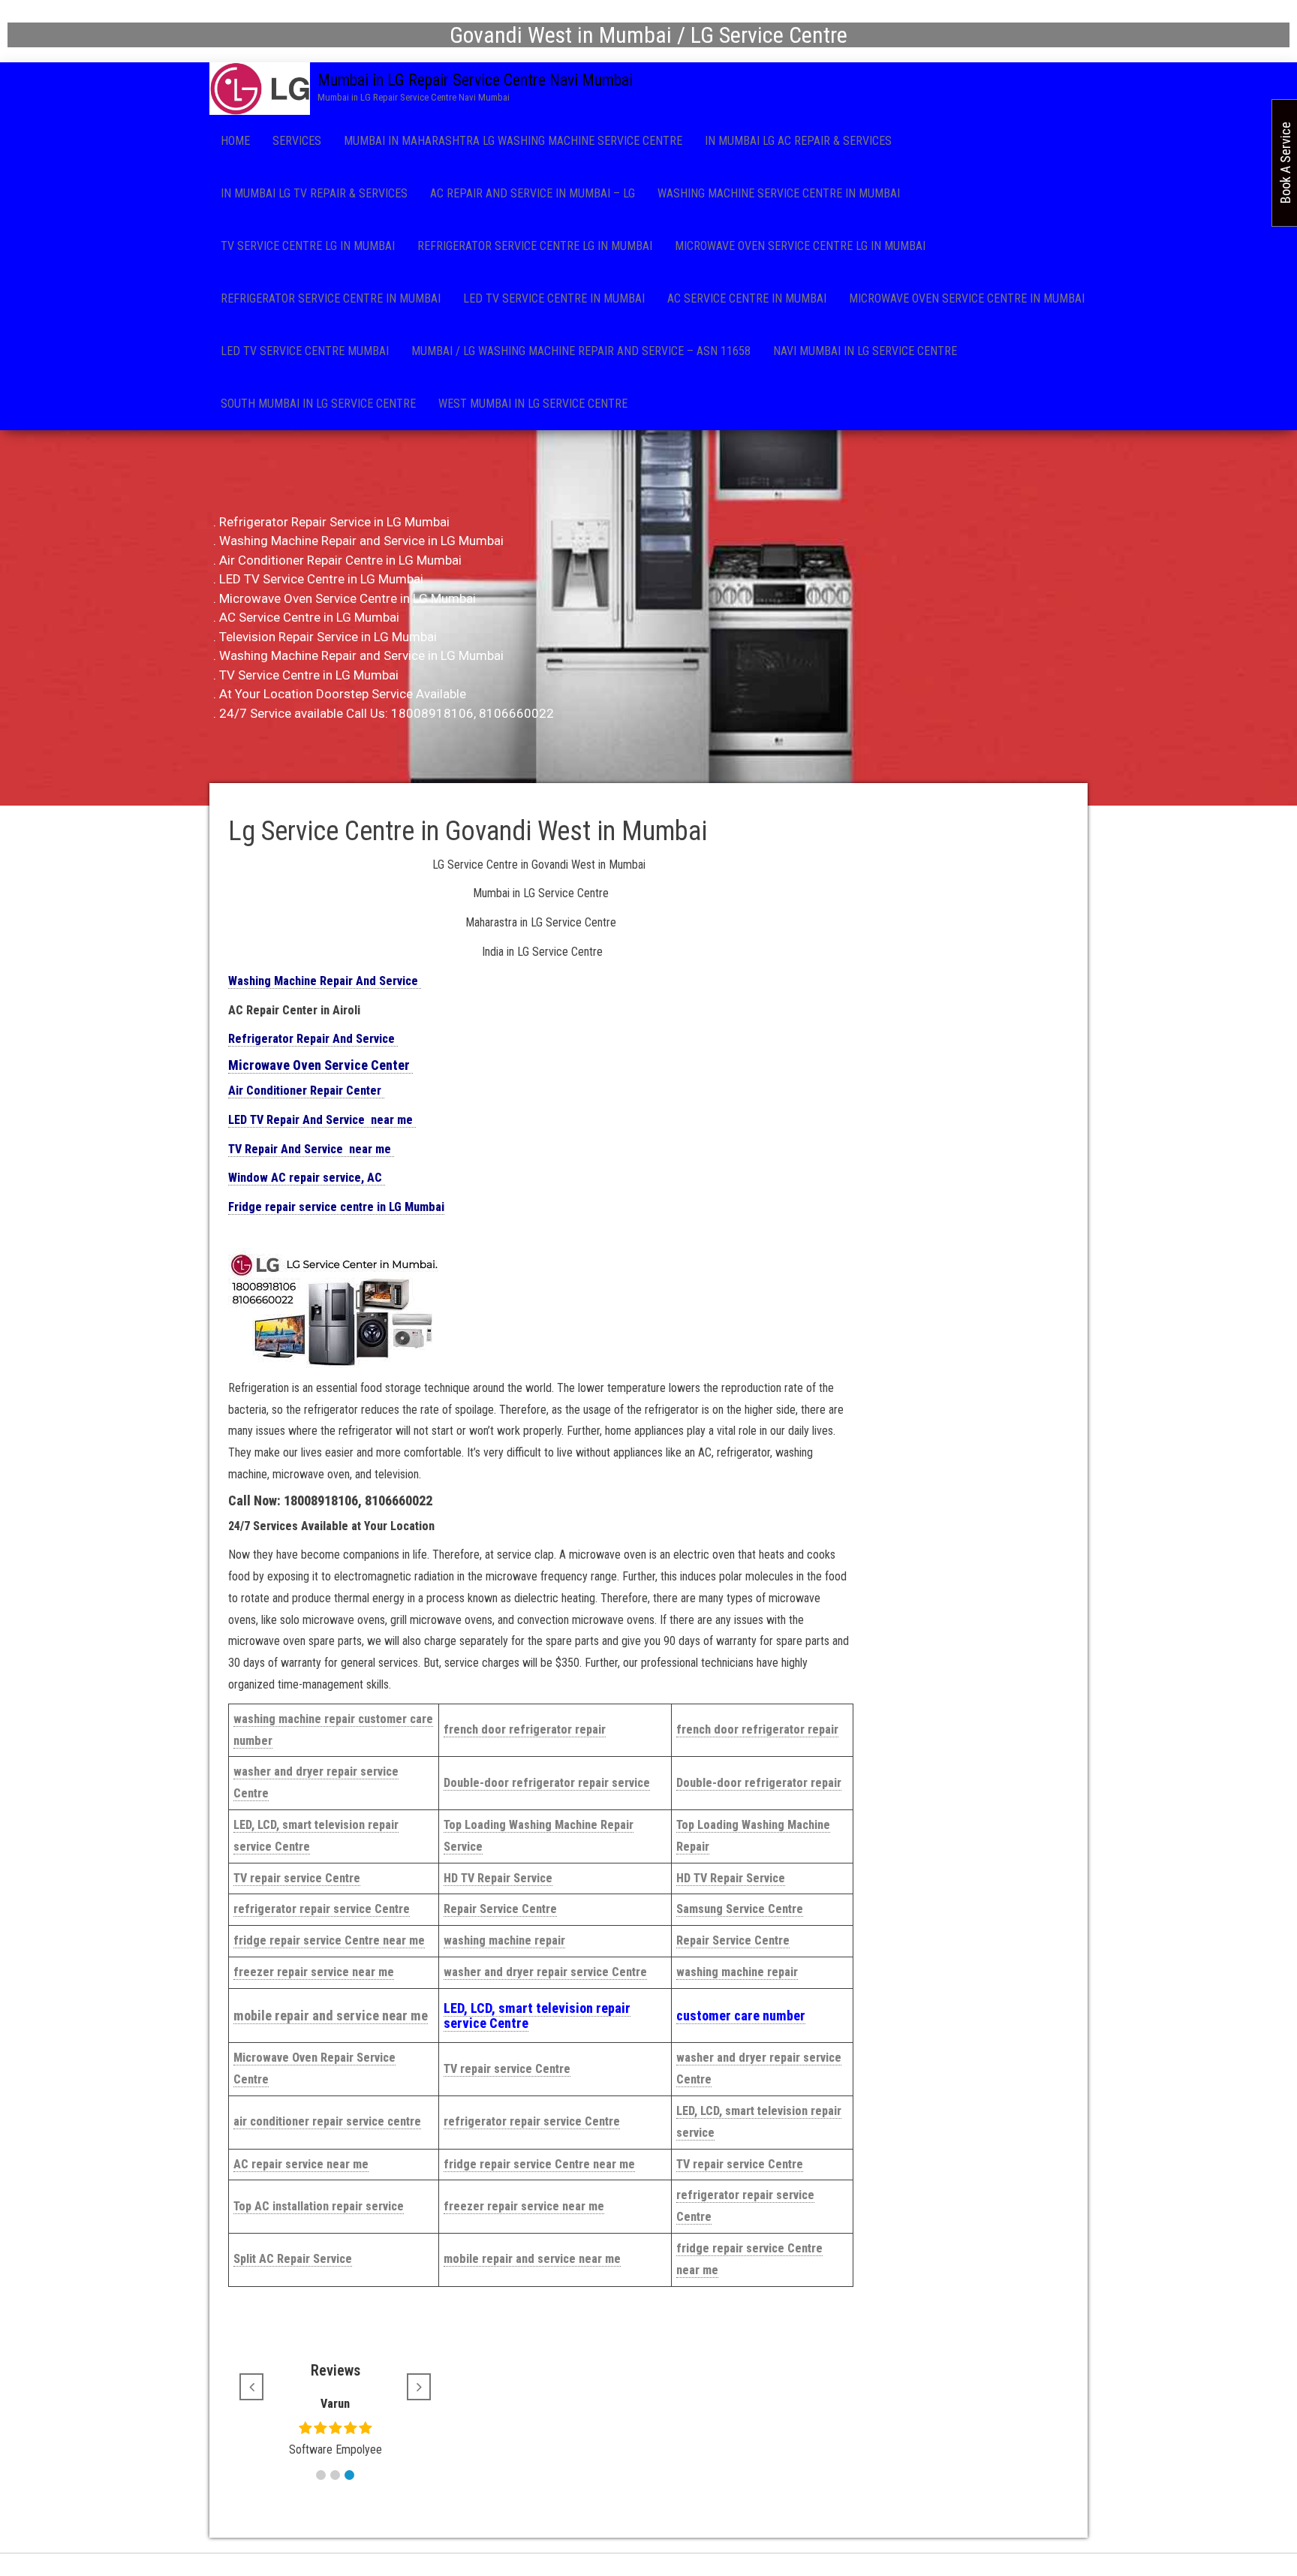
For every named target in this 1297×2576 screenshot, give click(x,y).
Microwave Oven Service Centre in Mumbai (967, 298)
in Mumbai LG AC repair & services (798, 141)
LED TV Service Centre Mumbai (305, 351)
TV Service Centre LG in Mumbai (308, 246)
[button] (321, 2475)
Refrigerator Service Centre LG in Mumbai (535, 246)
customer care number (741, 2016)
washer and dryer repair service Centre (545, 1972)
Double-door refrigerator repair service (547, 1783)
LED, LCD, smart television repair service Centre (537, 2016)
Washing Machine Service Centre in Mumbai (779, 193)
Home (235, 141)
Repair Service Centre (500, 1909)
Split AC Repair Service (293, 2259)
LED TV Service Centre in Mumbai (554, 298)
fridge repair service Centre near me (329, 1940)
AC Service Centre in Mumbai (747, 298)
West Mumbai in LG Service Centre (533, 404)
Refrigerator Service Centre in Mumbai (331, 298)
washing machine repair (504, 1940)
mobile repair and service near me (331, 2016)
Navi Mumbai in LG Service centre (865, 351)
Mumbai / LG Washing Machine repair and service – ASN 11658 (581, 351)
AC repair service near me (301, 2164)
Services (297, 141)
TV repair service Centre (297, 1878)
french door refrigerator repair (525, 1729)
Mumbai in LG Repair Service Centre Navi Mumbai (475, 80)
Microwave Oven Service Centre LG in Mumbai (800, 246)
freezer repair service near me (314, 1972)
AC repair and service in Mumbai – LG (533, 193)
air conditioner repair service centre (327, 2121)
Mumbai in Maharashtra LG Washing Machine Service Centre (513, 141)
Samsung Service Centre (740, 1909)
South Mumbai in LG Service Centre (318, 404)
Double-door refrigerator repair (759, 1783)
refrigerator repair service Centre (322, 1909)
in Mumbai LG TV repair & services (314, 193)
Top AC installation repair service (319, 2206)
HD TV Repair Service (498, 1878)
